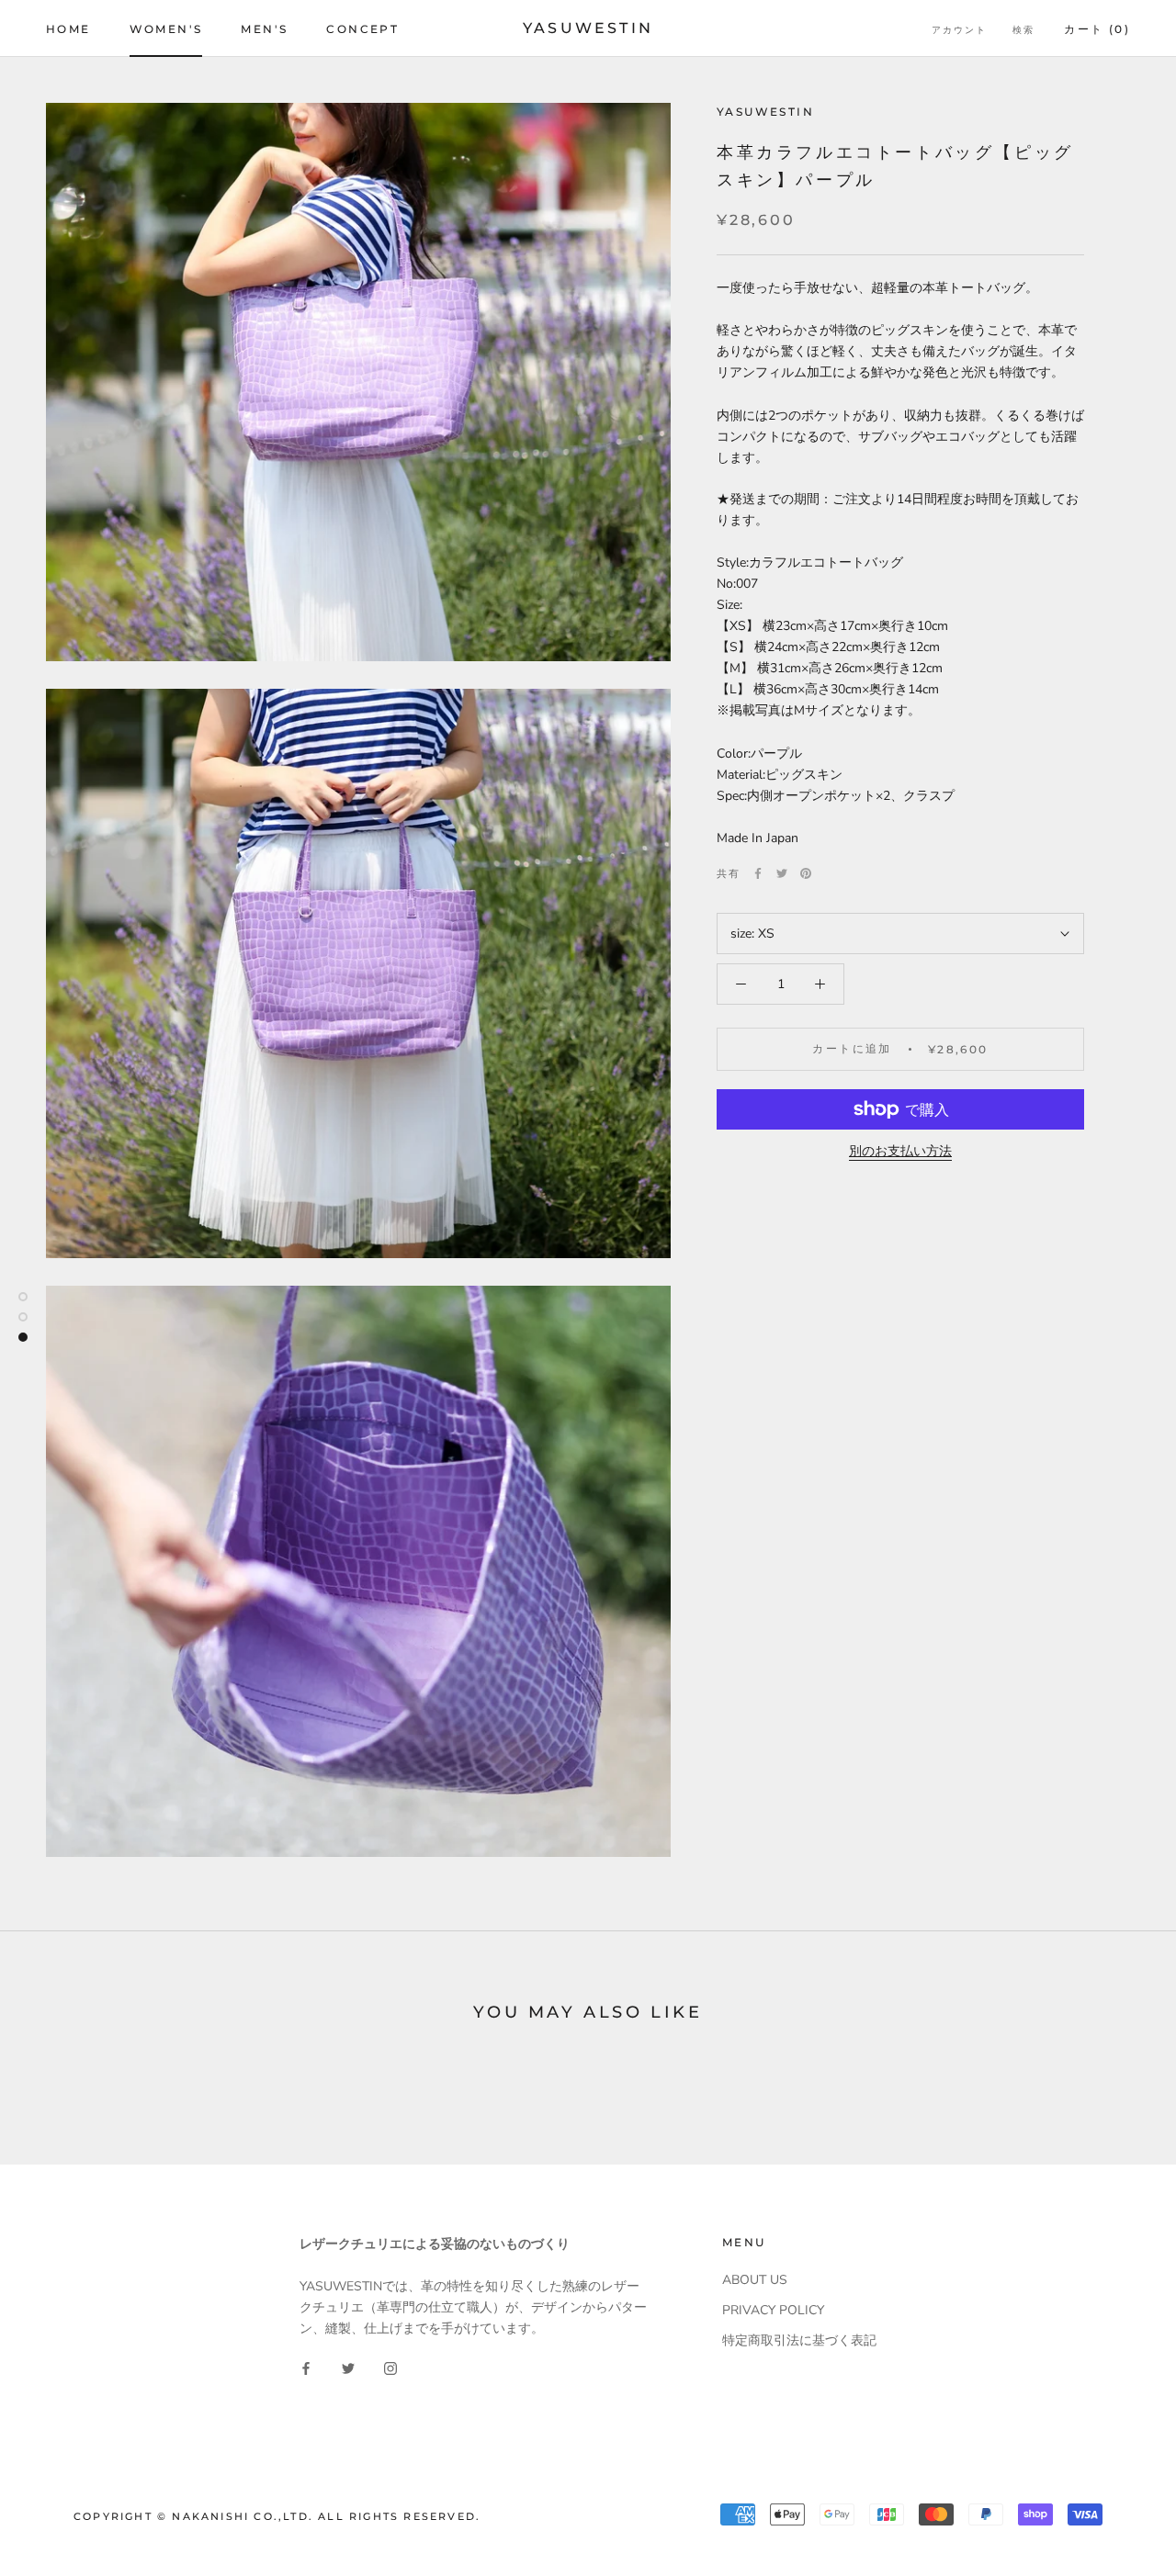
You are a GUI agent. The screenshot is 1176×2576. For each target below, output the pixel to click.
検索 (1023, 30)
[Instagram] (390, 2368)
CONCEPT (362, 29)
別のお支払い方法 (900, 1151)
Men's (264, 29)
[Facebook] (758, 873)
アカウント (959, 30)
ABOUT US (755, 2280)
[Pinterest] (806, 873)
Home (68, 29)
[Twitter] (782, 873)
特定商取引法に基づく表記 (799, 2340)
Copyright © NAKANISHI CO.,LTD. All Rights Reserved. (277, 2516)
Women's (166, 29)
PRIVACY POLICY (773, 2310)
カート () (1097, 29)
